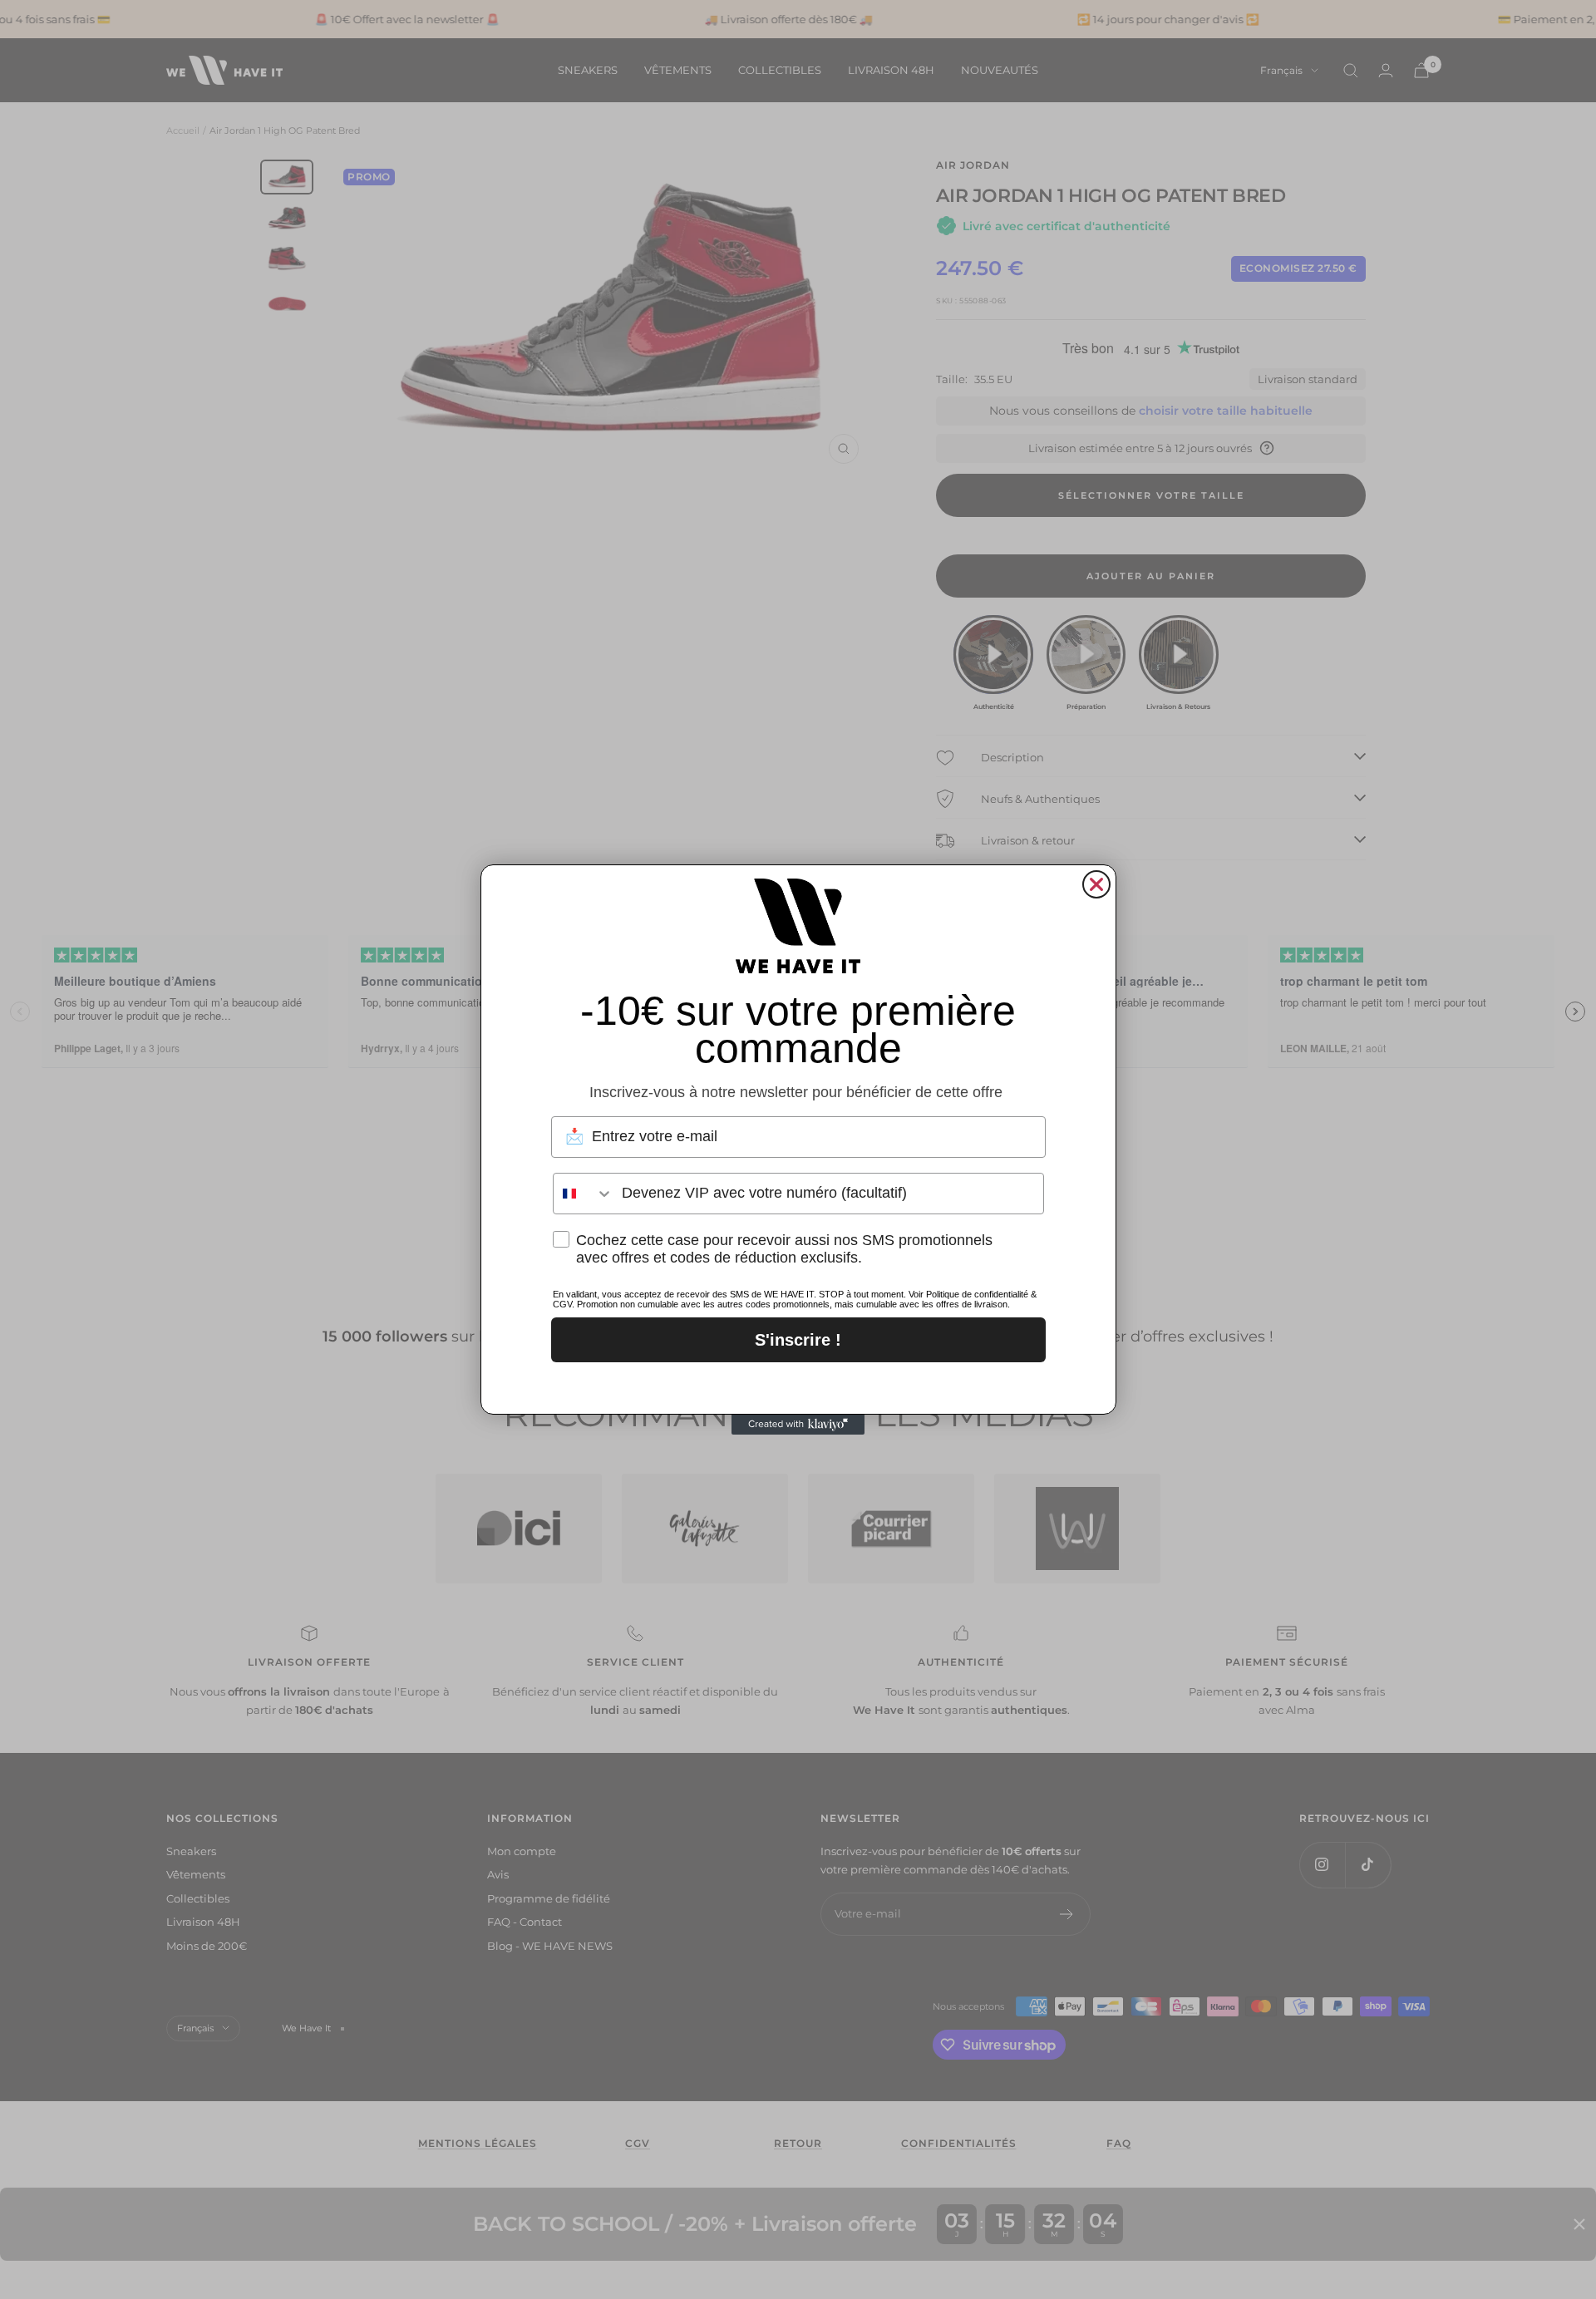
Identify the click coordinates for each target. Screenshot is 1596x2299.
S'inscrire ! (798, 1340)
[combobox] (584, 1194)
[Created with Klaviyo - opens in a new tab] (798, 1425)
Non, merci (798, 1384)
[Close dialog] (1096, 884)
